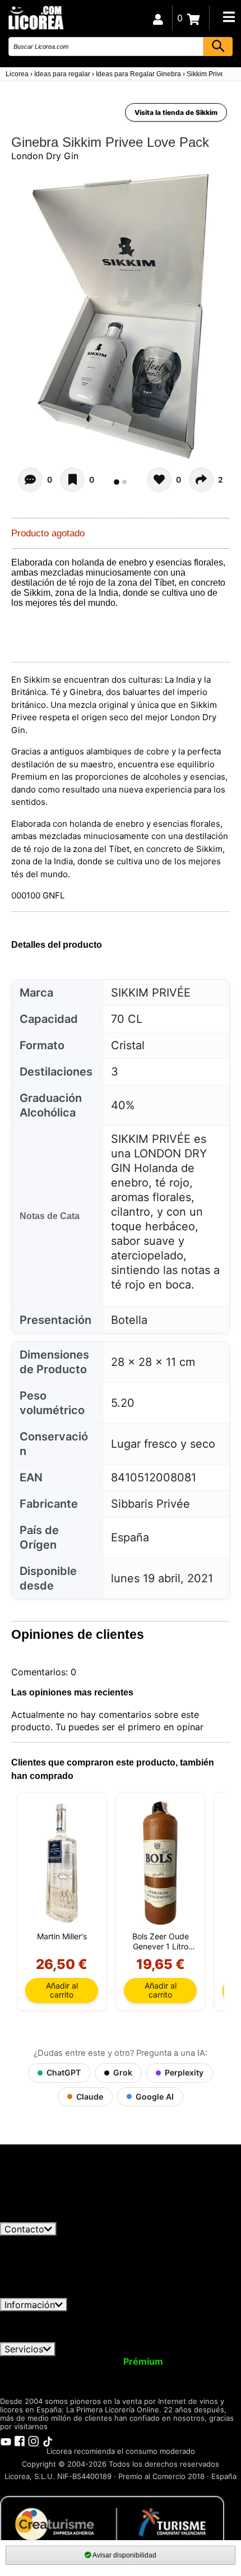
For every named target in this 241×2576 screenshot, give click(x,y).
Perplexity (184, 2072)
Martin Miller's (62, 1936)
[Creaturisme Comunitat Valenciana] (112, 2523)
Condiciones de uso (49, 2316)
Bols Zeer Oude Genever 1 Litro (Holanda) (161, 1942)
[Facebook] (20, 2440)
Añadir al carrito (62, 1990)
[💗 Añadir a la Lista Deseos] (72, 480)
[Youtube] (6, 2440)
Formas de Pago (201, 2327)
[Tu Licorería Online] (35, 17)
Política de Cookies (50, 2337)
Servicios (24, 2349)
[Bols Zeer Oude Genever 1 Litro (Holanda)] (160, 1863)
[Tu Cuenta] (158, 18)
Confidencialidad (137, 2316)
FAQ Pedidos (127, 2327)
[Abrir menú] (229, 17)
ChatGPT (64, 2072)
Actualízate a (114, 2361)
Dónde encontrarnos (144, 2337)
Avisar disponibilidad (124, 2555)
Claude (90, 2097)
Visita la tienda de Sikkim (176, 112)
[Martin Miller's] (62, 1863)
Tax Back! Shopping (185, 2371)
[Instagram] (34, 2440)
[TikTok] (48, 2440)
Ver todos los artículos (57, 2217)
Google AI (155, 2097)
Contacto (24, 2229)
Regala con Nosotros (84, 2371)
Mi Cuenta (29, 2361)
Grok (123, 2072)
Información (30, 2305)
